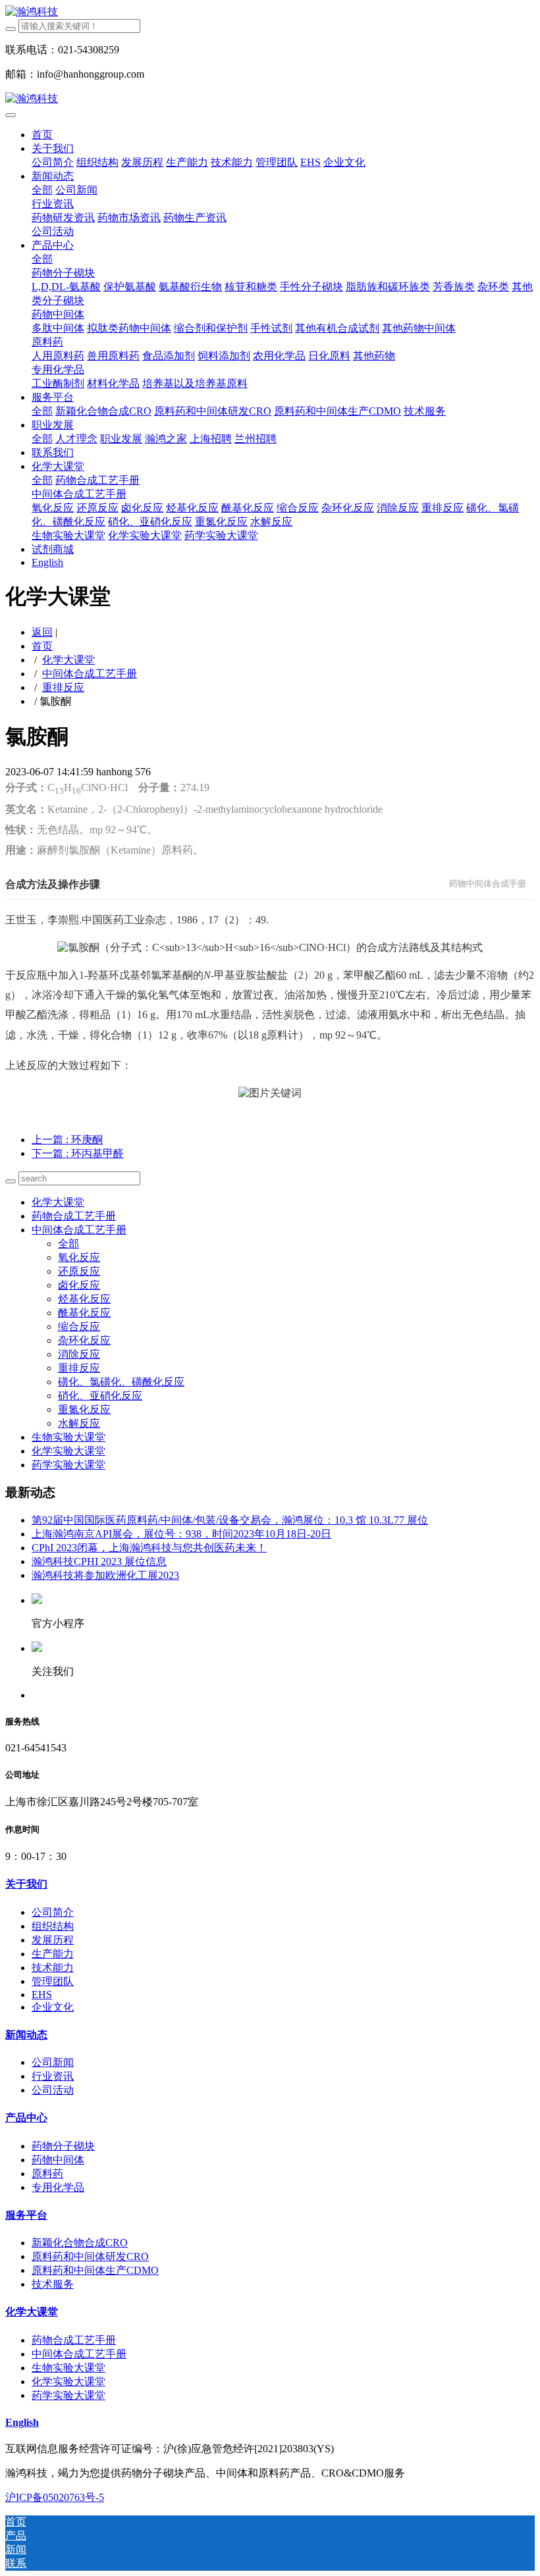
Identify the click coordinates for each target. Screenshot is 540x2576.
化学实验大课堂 (68, 1451)
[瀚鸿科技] (270, 12)
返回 (42, 632)
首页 (42, 135)
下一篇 (78, 1153)
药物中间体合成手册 (488, 884)
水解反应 (79, 1423)
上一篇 (67, 1140)
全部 (42, 190)
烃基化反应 (84, 1299)
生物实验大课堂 (68, 1437)
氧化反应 (79, 1257)
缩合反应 (79, 1327)
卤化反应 (79, 1285)
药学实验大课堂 (68, 1465)
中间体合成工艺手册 (90, 674)
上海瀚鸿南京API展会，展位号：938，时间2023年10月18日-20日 (181, 1534)
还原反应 (79, 1271)
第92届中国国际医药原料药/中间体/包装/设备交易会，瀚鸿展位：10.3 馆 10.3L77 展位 (230, 1520)
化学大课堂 (68, 660)
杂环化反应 (84, 1340)
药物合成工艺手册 (74, 1216)
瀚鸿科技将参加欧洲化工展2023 (105, 1575)
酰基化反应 (84, 1313)
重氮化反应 (84, 1409)
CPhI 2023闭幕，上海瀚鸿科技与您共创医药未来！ (149, 1548)
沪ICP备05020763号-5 (55, 2497)
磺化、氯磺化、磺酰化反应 (121, 1382)
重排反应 (63, 687)
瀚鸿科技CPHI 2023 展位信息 (99, 1561)
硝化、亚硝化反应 (100, 1396)
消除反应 (79, 1354)
